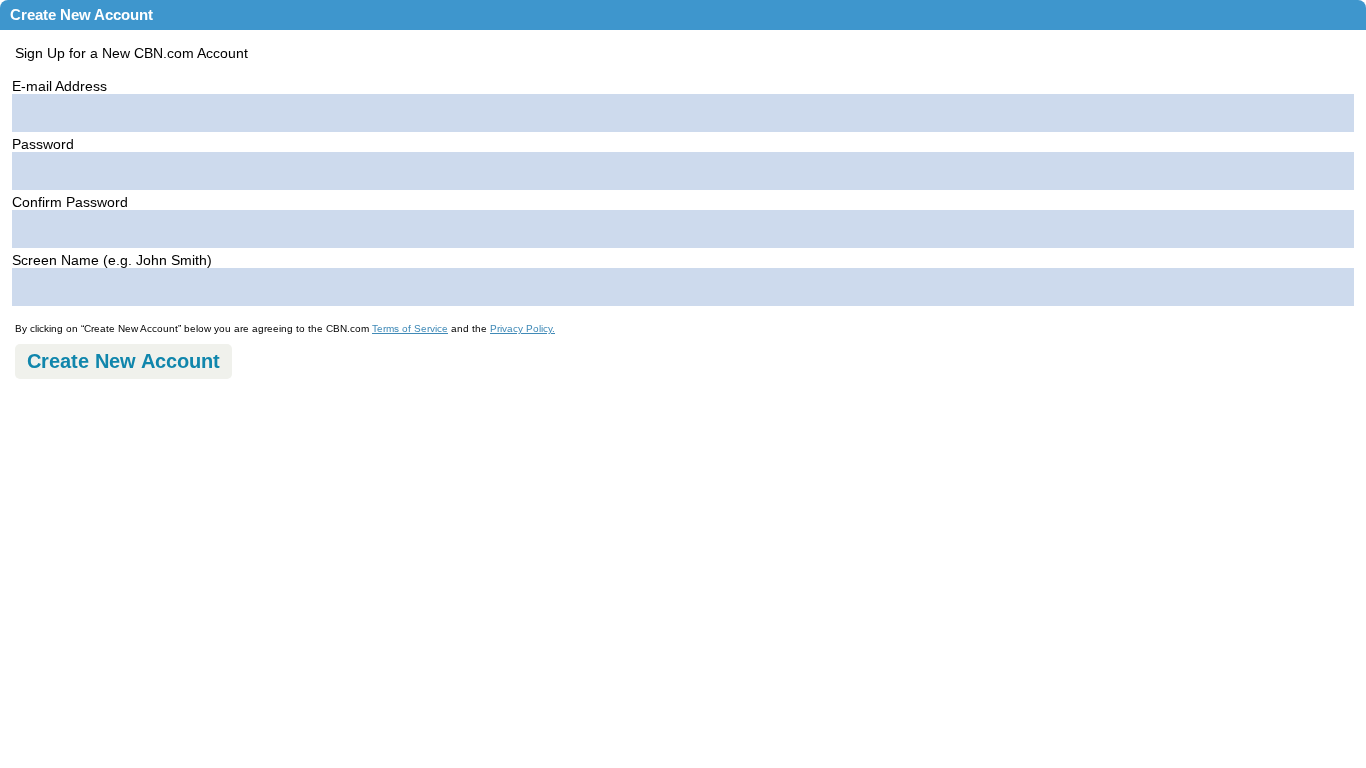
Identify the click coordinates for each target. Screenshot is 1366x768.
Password (43, 144)
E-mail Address (59, 86)
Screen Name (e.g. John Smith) (112, 260)
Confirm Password (70, 202)
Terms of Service (410, 328)
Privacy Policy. (522, 328)
